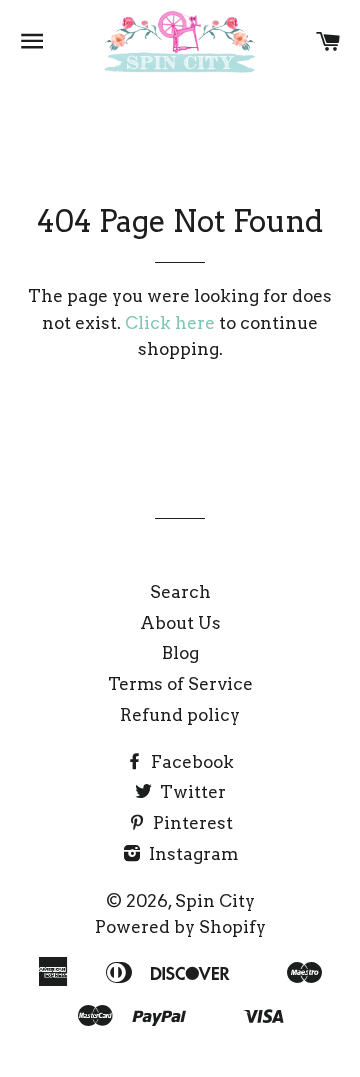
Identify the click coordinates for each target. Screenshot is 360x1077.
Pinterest (191, 823)
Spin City (215, 901)
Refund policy (180, 715)
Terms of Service (180, 684)
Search (180, 592)
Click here (170, 323)
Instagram (191, 854)
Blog (180, 653)
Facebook (190, 762)
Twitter (191, 792)
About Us (180, 623)
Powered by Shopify (180, 927)
